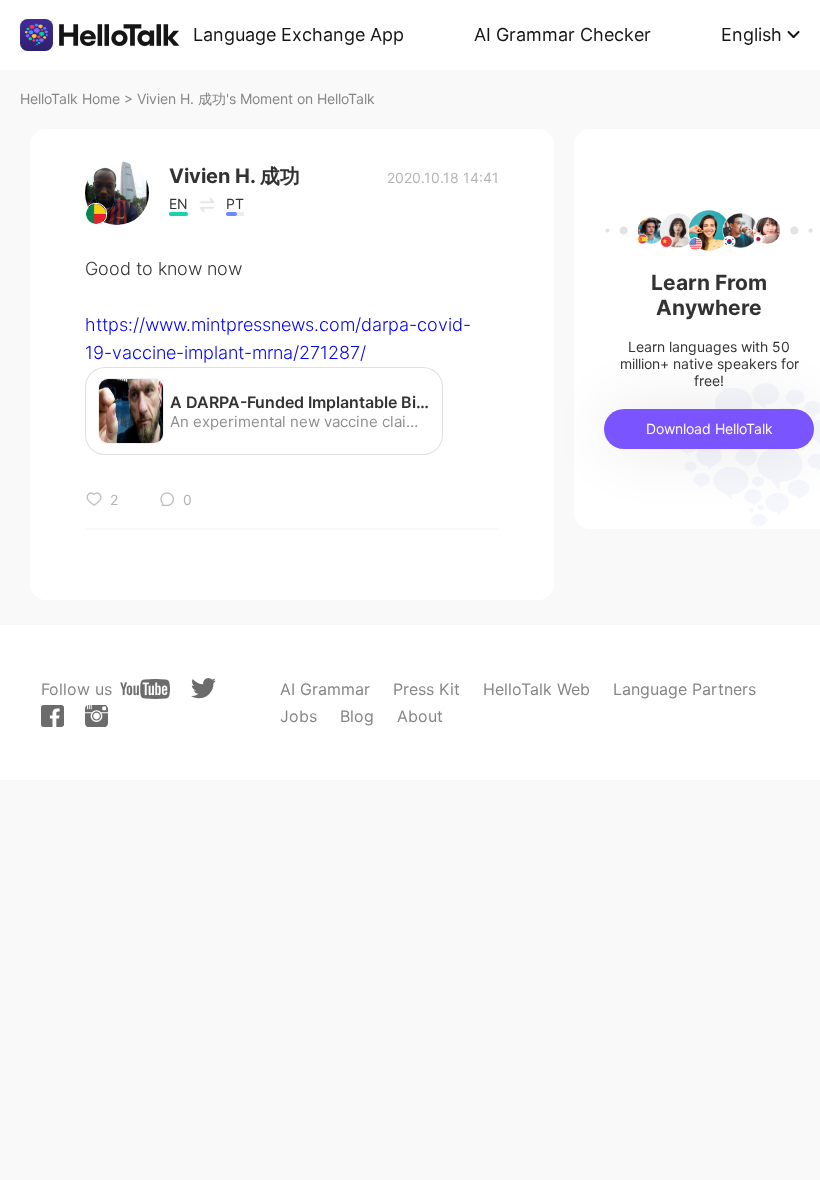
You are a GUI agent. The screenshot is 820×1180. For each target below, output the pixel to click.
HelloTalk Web (536, 689)
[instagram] (96, 716)
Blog (357, 716)
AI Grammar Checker (562, 34)
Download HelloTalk (709, 428)
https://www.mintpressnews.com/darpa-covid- (278, 324)
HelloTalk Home (70, 98)
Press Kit (426, 689)
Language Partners (684, 689)
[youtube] (145, 689)
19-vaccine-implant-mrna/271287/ (225, 352)
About (420, 716)
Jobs (298, 716)
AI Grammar (325, 689)
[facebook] (52, 716)
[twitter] (203, 688)
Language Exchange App (298, 34)
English (751, 34)
